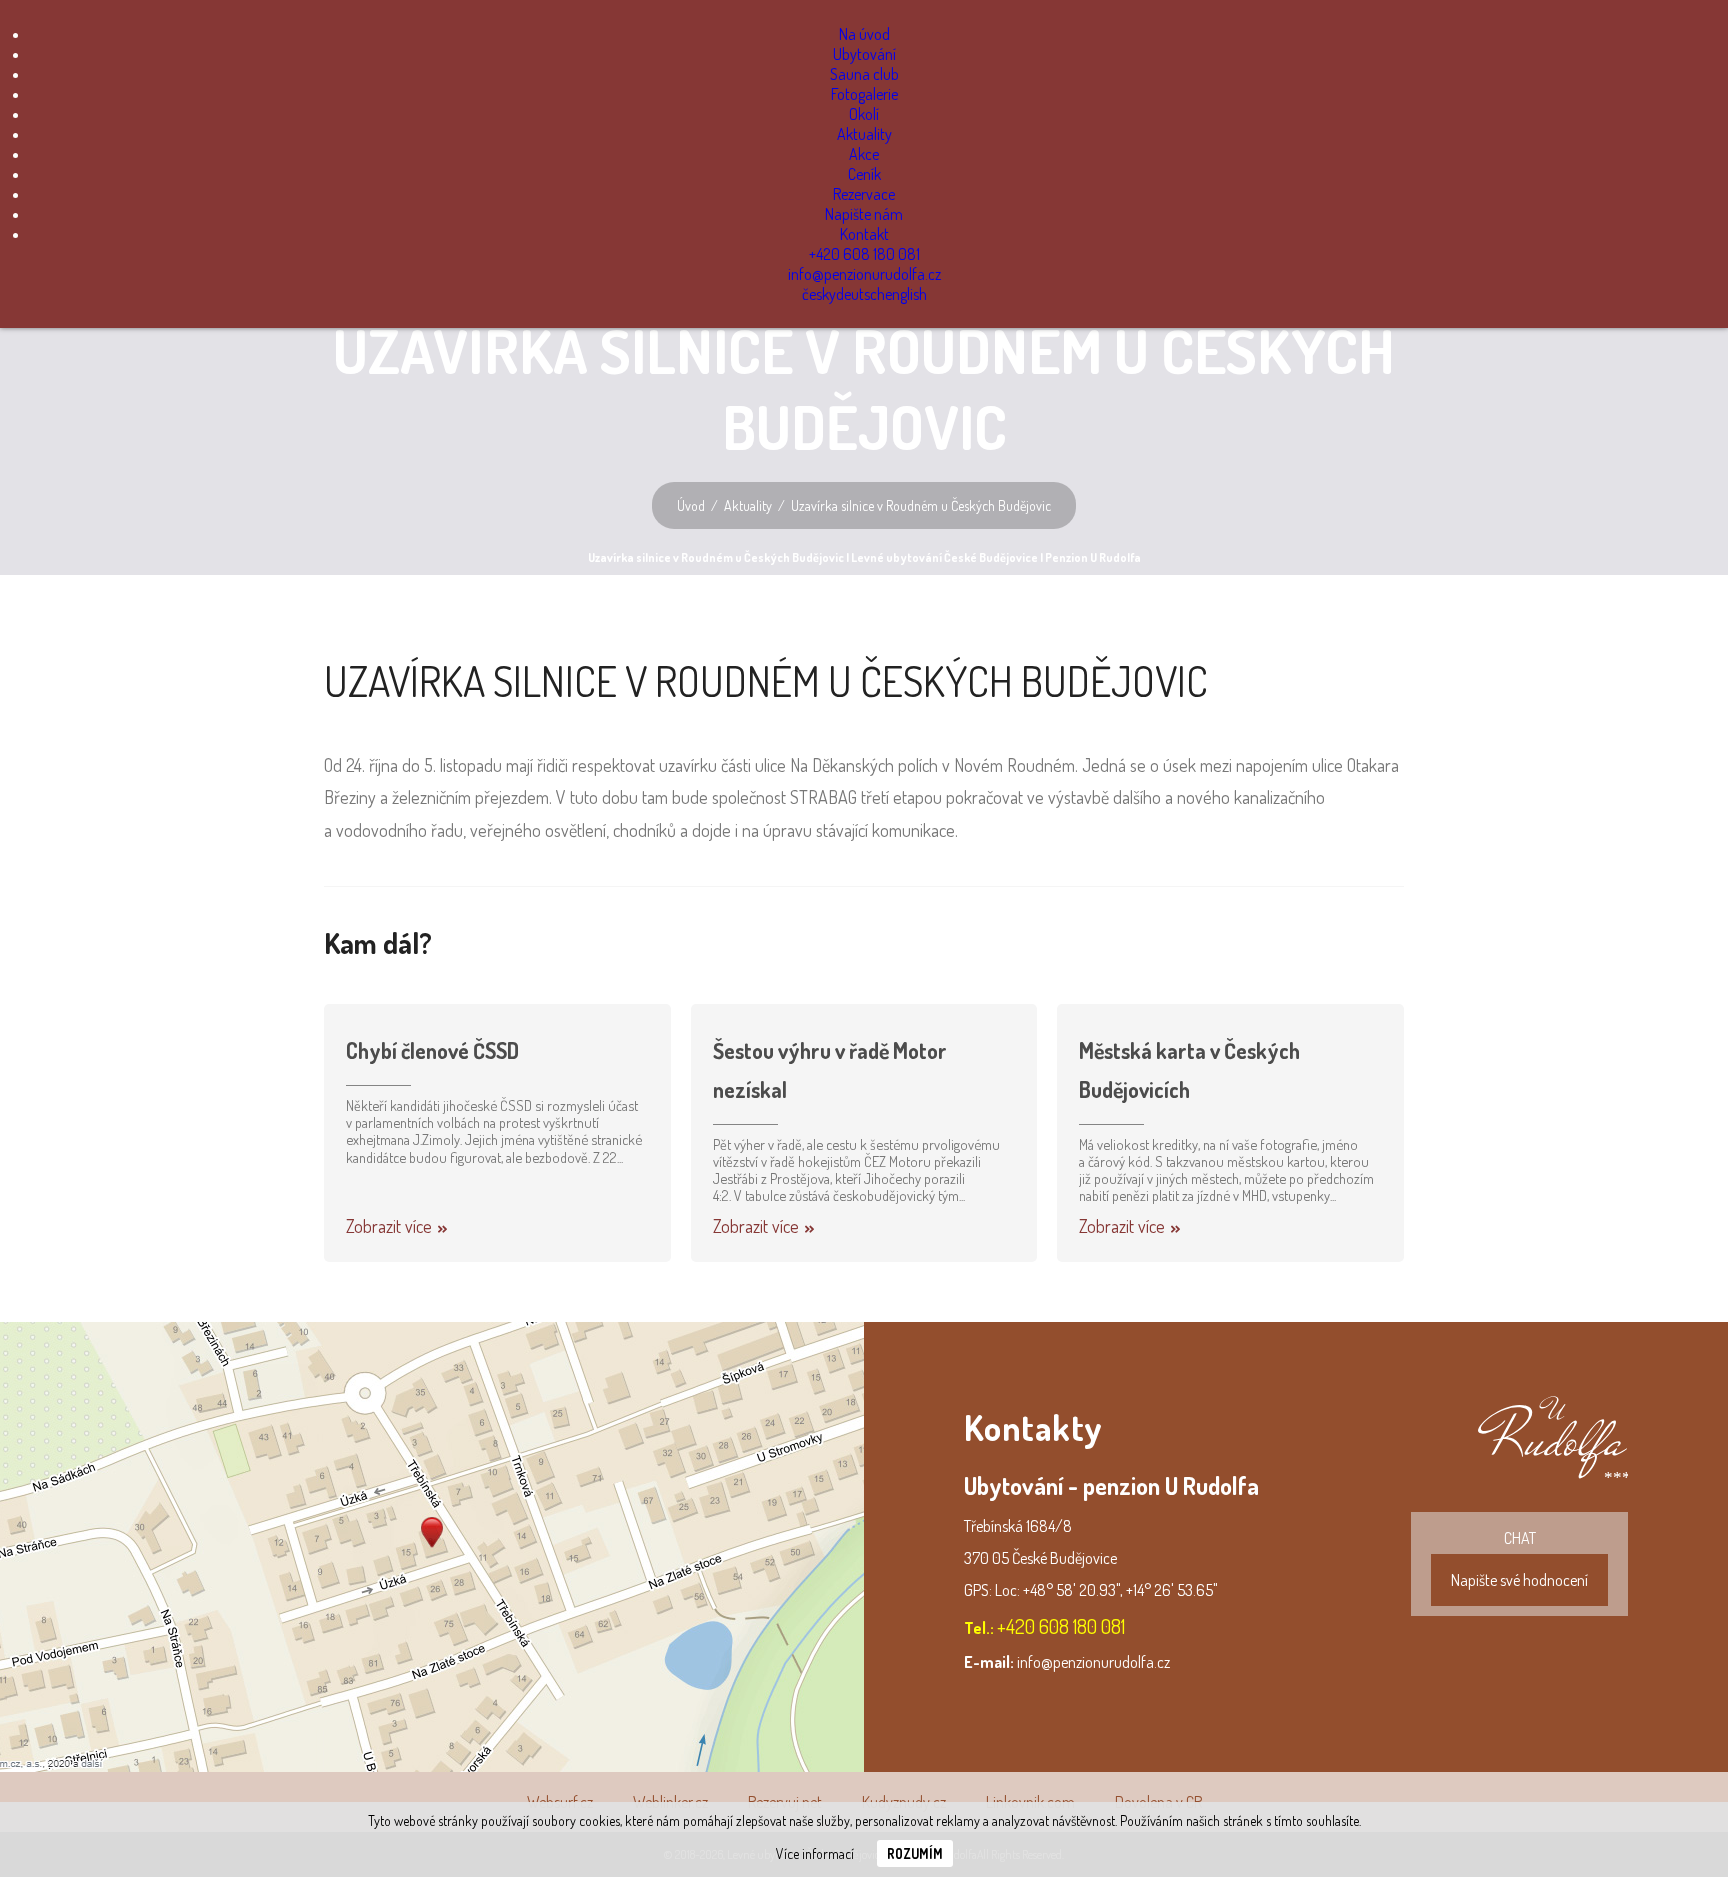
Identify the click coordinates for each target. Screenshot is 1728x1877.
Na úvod (864, 34)
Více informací (815, 1853)
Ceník (864, 174)
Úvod (691, 505)
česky (819, 294)
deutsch (860, 294)
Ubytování (864, 54)
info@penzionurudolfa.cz (864, 274)
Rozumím (915, 1853)
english (906, 294)
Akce (864, 154)
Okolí (864, 114)
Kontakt (864, 234)
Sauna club (864, 74)
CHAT (1519, 1559)
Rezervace (864, 194)
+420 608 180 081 (864, 254)
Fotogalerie (864, 94)
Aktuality (864, 134)
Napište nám (864, 214)
